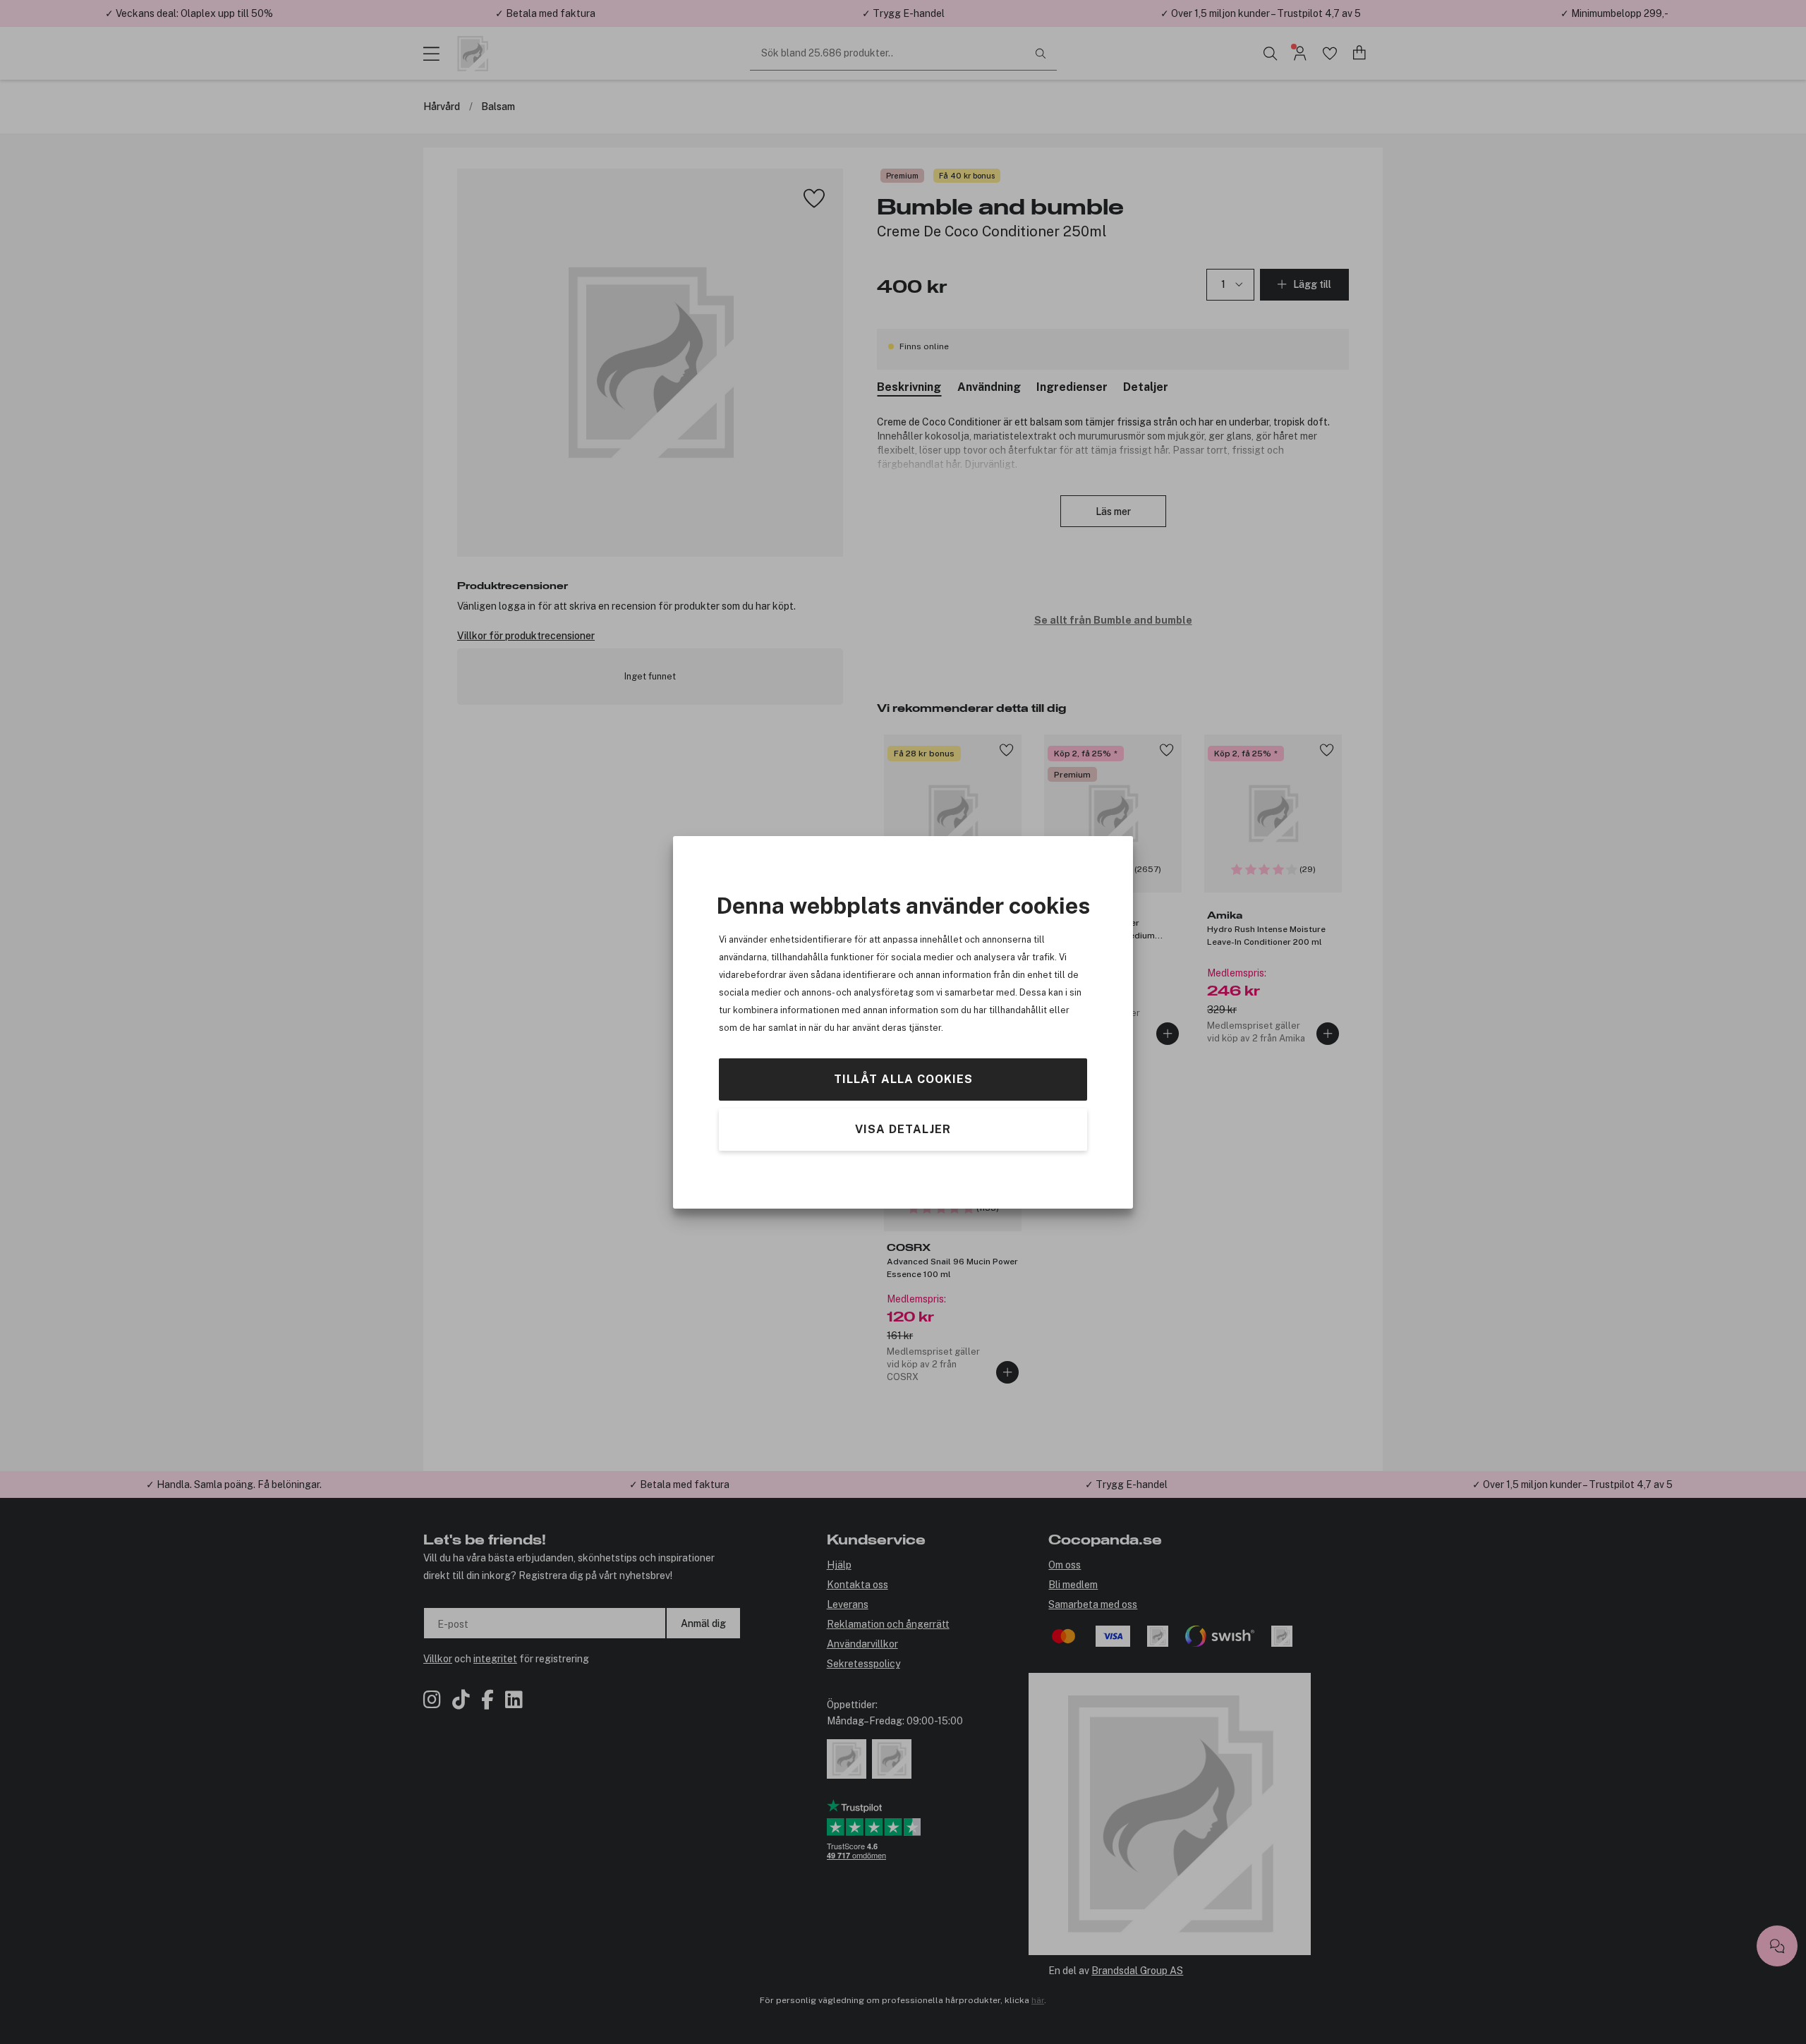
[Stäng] (1004, 917)
